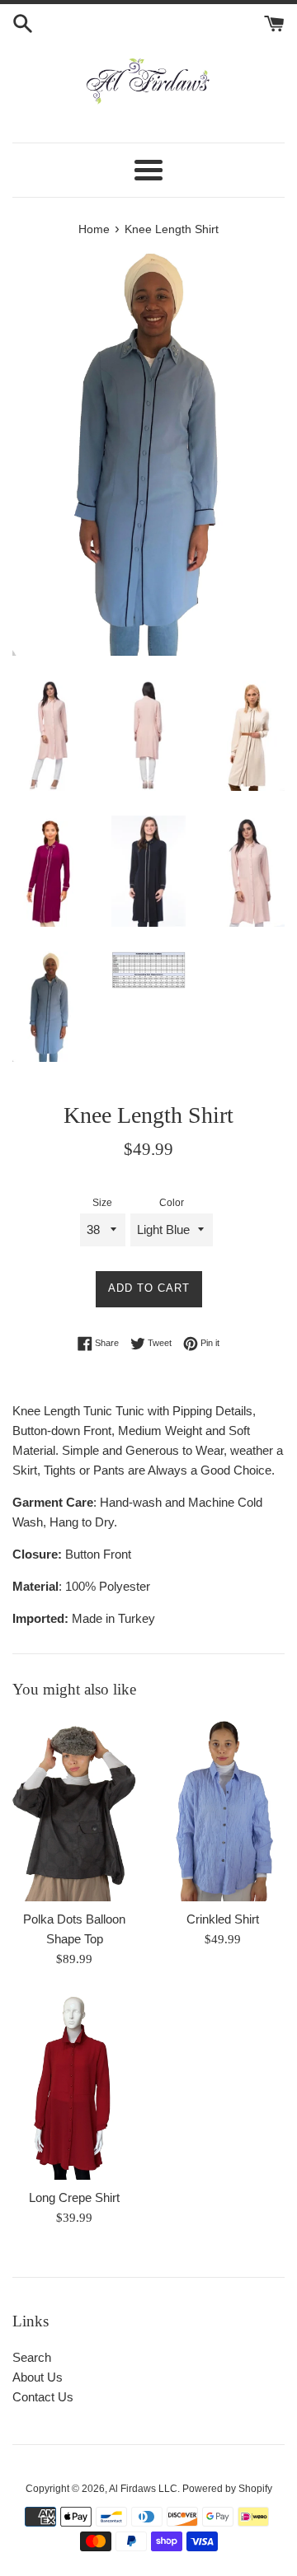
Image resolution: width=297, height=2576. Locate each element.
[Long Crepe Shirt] (74, 2086)
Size (102, 1203)
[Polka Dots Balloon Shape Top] (74, 1809)
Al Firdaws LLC (143, 2489)
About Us (38, 2377)
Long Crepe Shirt (74, 2197)
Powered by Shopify (227, 2489)
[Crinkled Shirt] (223, 1809)
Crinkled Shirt (223, 1919)
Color (172, 1203)
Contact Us (43, 2397)
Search (32, 2357)
